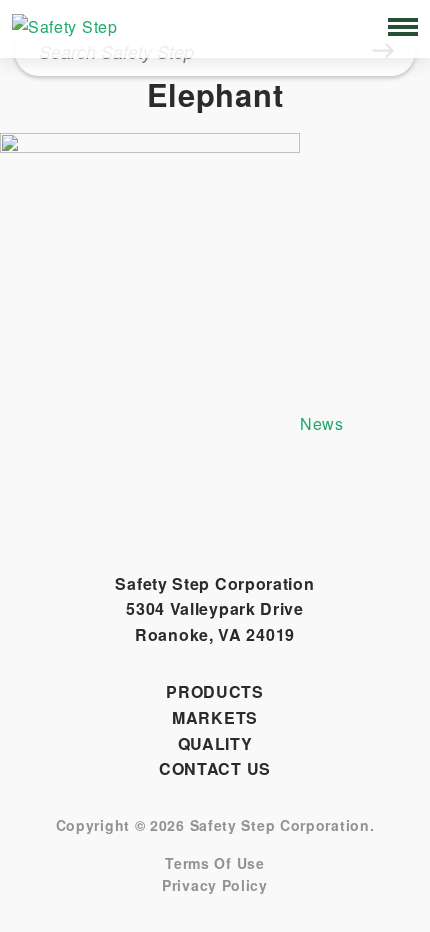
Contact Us (215, 768)
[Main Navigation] (403, 27)
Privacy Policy (215, 885)
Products (215, 691)
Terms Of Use (214, 863)
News (322, 423)
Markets (215, 717)
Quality (215, 743)
